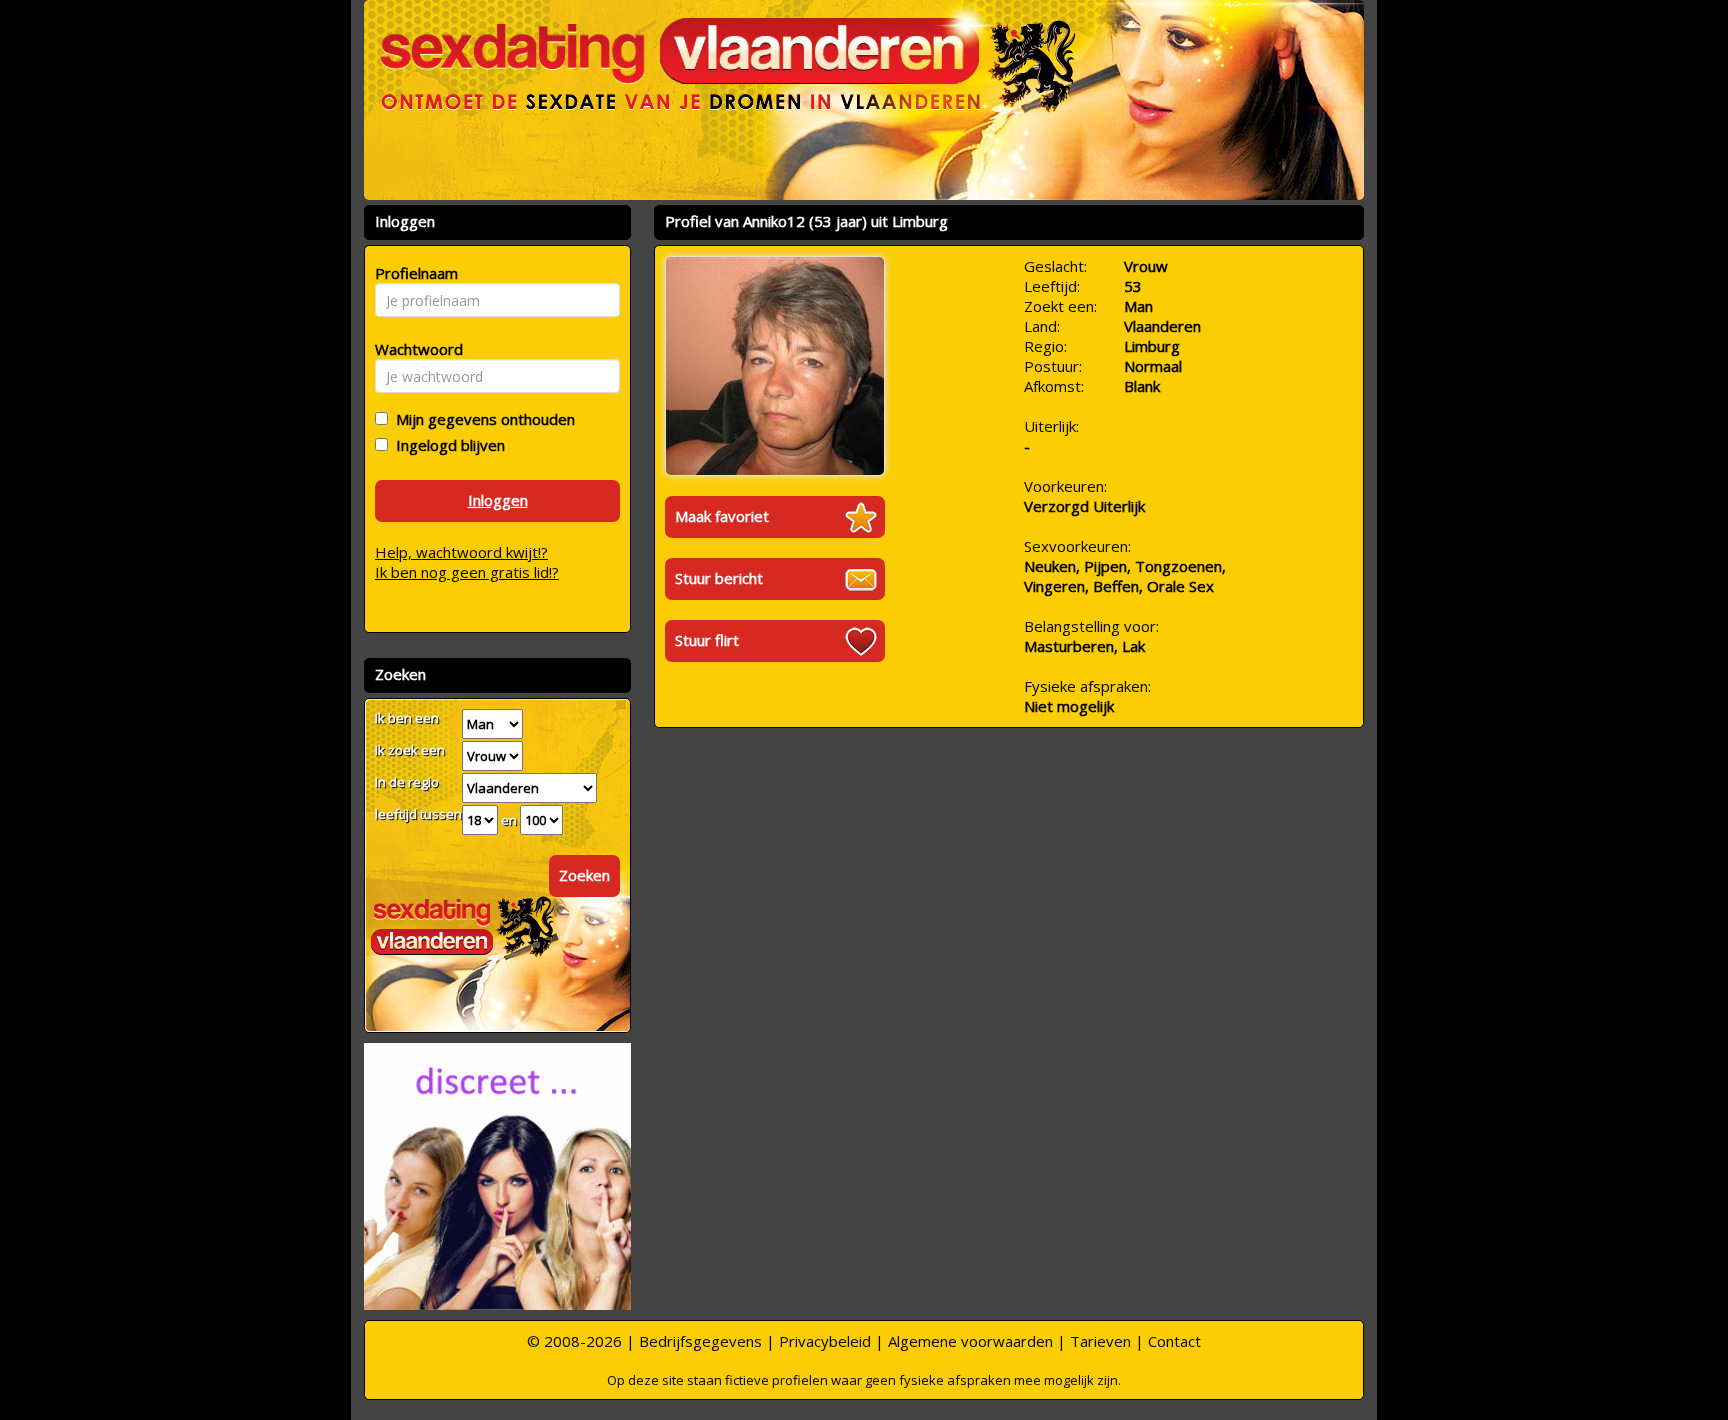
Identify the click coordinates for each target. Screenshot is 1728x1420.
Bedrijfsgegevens (700, 1341)
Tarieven (1100, 1341)
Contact (1174, 1341)
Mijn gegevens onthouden (481, 419)
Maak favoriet (722, 516)
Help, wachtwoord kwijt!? (461, 552)
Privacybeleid (825, 1341)
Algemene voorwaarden (970, 1341)
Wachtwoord (413, 349)
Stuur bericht (719, 578)
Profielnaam (413, 273)
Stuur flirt (707, 640)
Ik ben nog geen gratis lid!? (467, 572)
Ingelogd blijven (446, 445)
